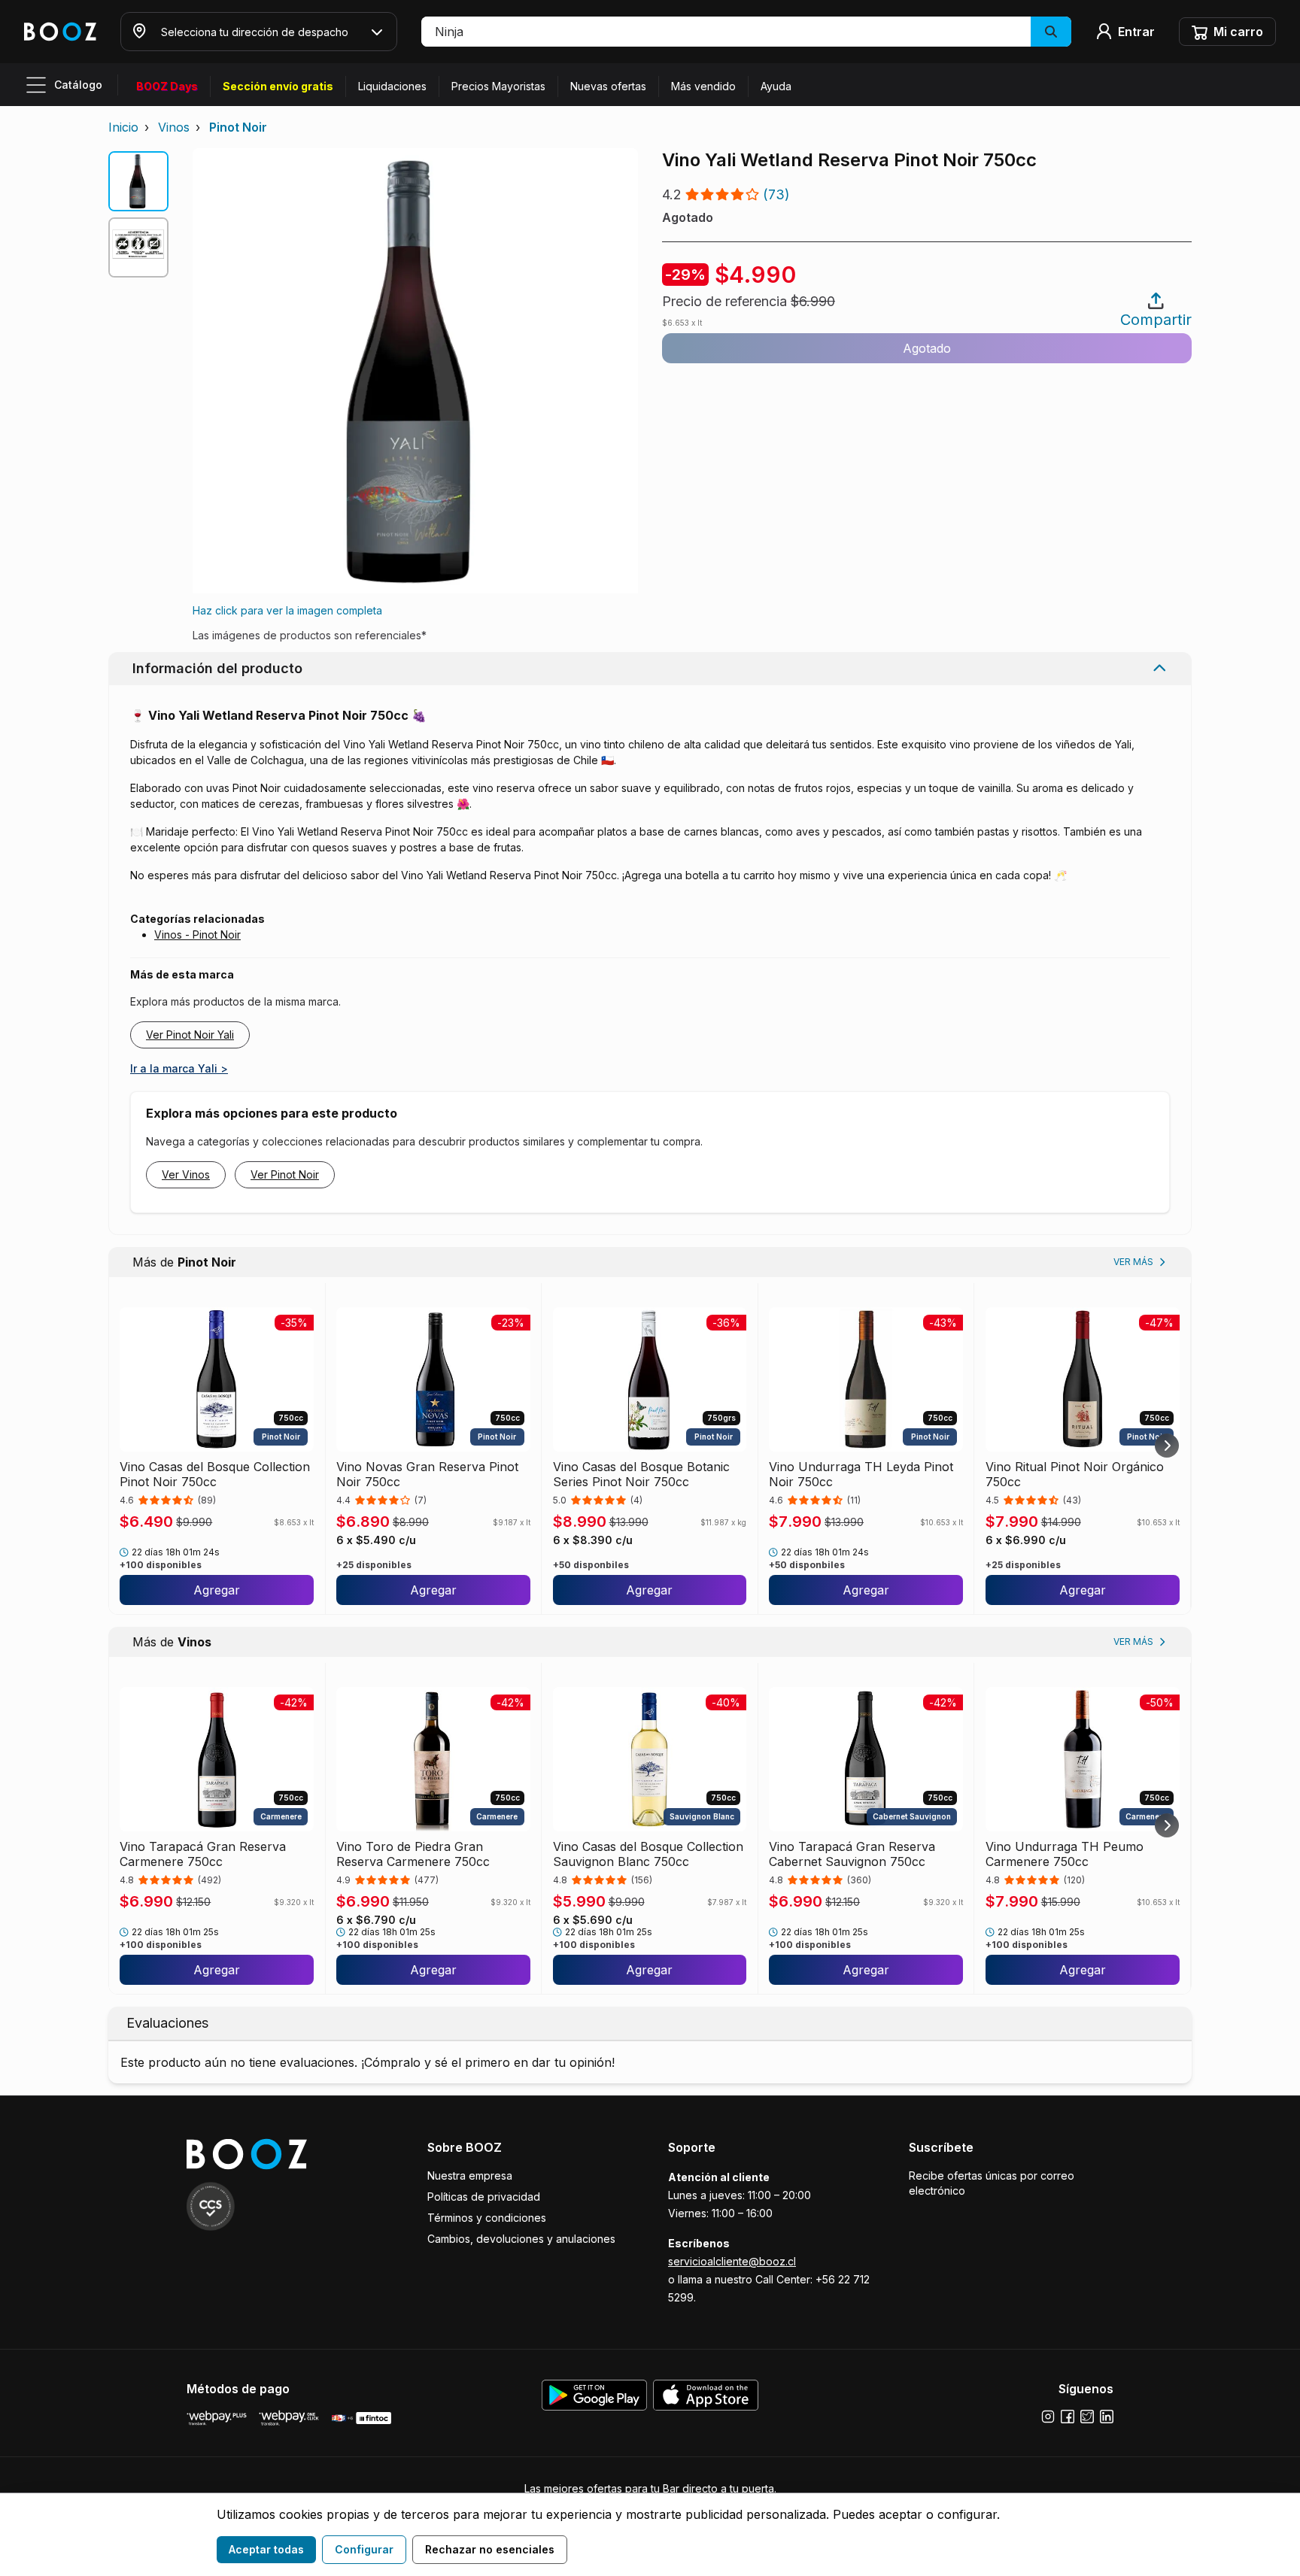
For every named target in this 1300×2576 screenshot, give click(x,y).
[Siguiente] (1167, 1446)
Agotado (927, 348)
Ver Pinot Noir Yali (190, 1035)
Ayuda (776, 86)
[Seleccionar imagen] (138, 181)
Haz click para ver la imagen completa (287, 610)
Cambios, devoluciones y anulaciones (521, 2239)
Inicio (123, 127)
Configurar (364, 2549)
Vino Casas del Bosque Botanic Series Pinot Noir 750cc (641, 1474)
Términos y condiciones (487, 2218)
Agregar (217, 1590)
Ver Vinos (186, 1174)
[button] (746, 32)
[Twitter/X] (1087, 2417)
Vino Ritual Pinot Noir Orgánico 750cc (1075, 1474)
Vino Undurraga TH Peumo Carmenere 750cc (1065, 1854)
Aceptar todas (266, 2549)
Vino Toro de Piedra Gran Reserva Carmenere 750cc (413, 1854)
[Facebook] (1068, 2417)
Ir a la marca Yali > (179, 1068)
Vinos (174, 127)
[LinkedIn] (1107, 2417)
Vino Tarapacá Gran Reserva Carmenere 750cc (203, 1854)
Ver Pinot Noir (285, 1174)
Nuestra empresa (470, 2175)
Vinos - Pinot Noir (197, 935)
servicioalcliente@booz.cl (732, 2261)
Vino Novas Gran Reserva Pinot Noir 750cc (427, 1474)
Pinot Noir (238, 127)
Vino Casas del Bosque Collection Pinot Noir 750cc (215, 1474)
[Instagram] (1048, 2417)
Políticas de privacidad (484, 2197)
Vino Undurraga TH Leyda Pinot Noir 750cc (861, 1474)
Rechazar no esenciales (490, 2549)
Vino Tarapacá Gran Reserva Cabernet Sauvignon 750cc (852, 1854)
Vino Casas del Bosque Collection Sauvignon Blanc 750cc (648, 1854)
